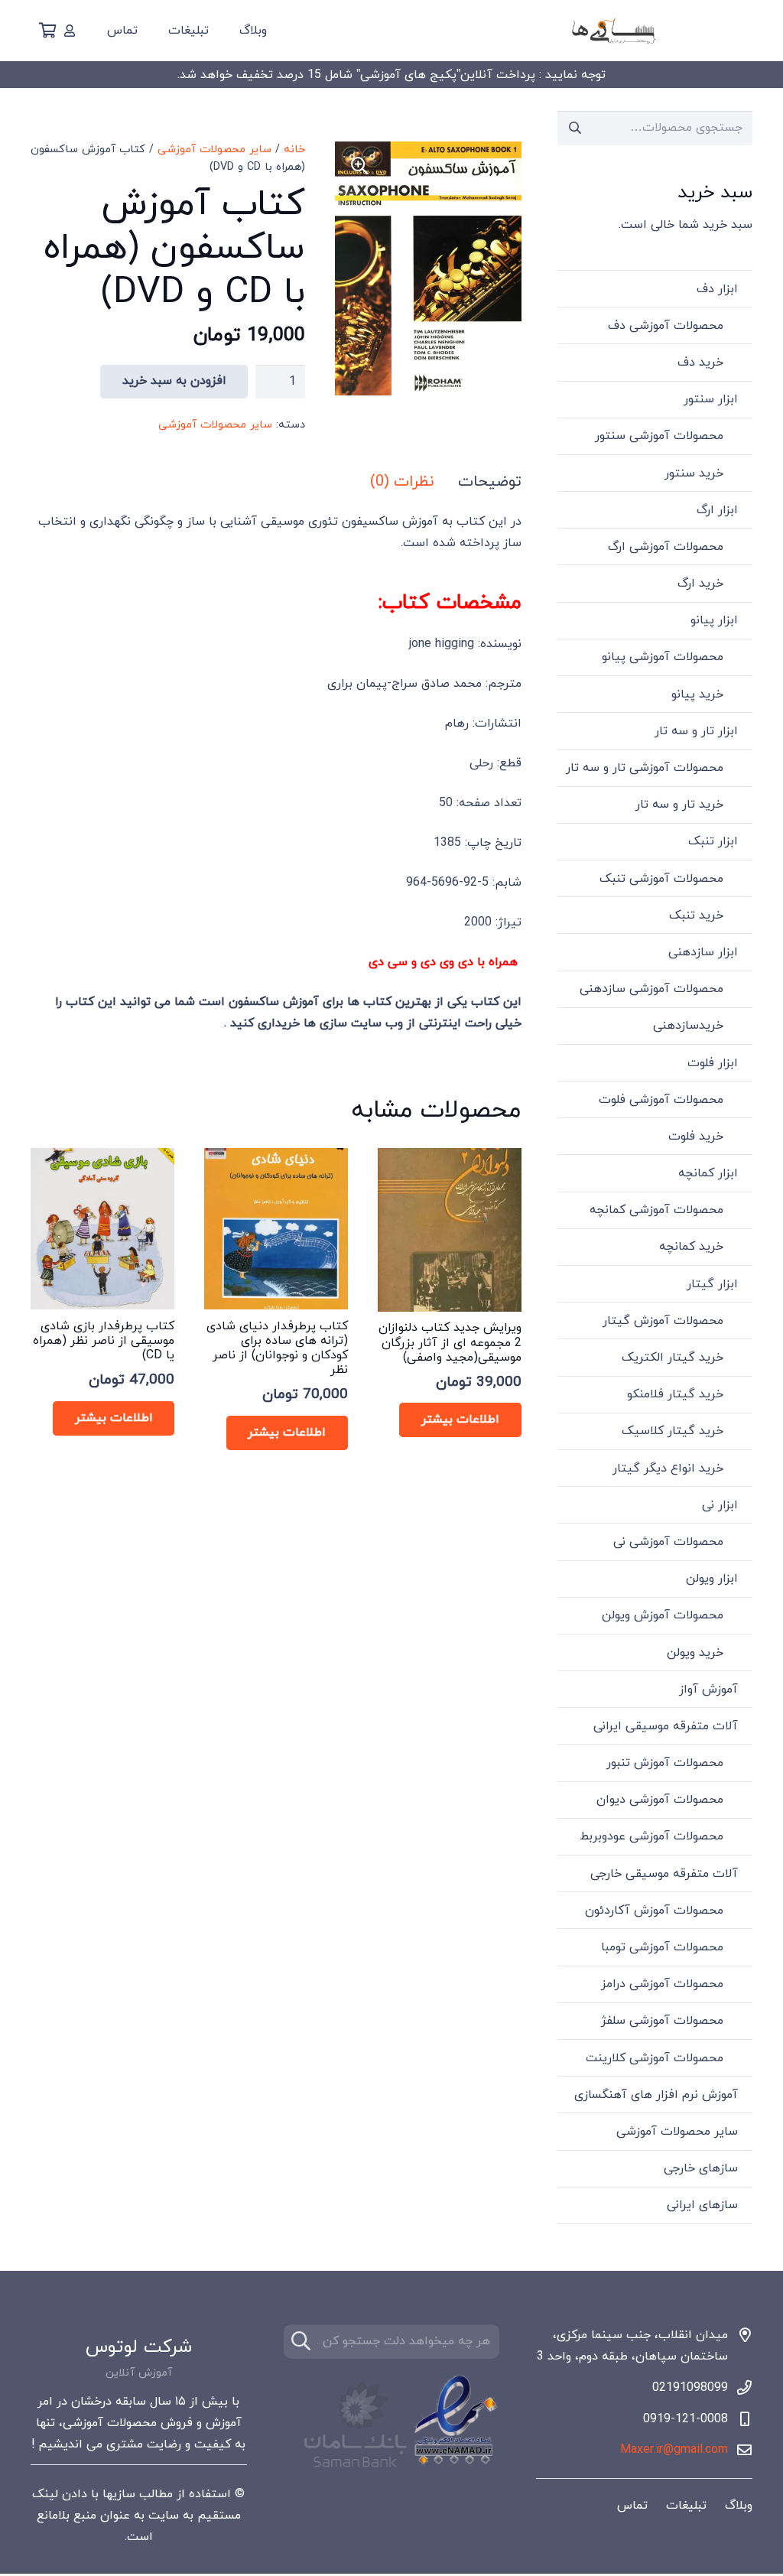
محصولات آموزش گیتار (663, 1321)
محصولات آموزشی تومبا (662, 1947)
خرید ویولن (695, 1653)
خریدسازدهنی (688, 1026)
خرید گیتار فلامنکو (675, 1394)
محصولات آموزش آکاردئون (654, 1911)
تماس (632, 2506)
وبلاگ (739, 2506)
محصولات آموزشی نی (668, 1542)
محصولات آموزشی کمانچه (656, 1210)
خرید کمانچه (691, 1247)
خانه (294, 150)
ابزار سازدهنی (703, 952)
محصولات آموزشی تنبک (661, 879)
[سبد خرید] (47, 31)
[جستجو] (301, 2342)
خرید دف (700, 363)
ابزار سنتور (711, 399)
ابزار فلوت (713, 1063)
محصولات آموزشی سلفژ (662, 2021)
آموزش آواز (708, 1690)
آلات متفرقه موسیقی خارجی (664, 1874)
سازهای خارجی (701, 2168)
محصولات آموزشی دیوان (660, 1800)
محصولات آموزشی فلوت (661, 1100)
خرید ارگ (700, 584)
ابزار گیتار (712, 1284)
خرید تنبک (696, 916)
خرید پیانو (697, 694)
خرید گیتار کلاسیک (673, 1431)
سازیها (119, 2494)
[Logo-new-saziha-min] (613, 31)
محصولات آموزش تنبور (665, 1763)
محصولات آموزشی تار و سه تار (645, 768)
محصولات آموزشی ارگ (666, 547)
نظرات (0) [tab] (402, 482)
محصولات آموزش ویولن (663, 1615)
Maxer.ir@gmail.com (674, 2450)
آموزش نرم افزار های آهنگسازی (656, 2095)
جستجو (575, 128)
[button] (359, 166)
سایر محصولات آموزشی (214, 150)
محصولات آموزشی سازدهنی (651, 989)
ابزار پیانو (714, 620)
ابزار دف (717, 289)
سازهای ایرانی (702, 2205)
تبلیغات (686, 2506)
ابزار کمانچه (708, 1173)
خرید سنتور (694, 473)
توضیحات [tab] (490, 482)
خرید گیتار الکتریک (673, 1358)
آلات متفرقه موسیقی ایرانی (666, 1726)
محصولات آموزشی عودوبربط (651, 1836)
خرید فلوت (696, 1137)
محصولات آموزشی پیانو (663, 657)
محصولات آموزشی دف (666, 326)
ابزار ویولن (712, 1579)
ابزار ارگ (717, 510)
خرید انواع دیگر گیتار (668, 1469)
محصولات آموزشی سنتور (659, 436)
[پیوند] (70, 31)
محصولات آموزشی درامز (662, 1984)
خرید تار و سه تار (679, 805)
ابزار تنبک (713, 841)
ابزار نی (720, 1505)
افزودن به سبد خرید (174, 381)
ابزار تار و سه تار (696, 731)
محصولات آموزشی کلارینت (655, 2058)
